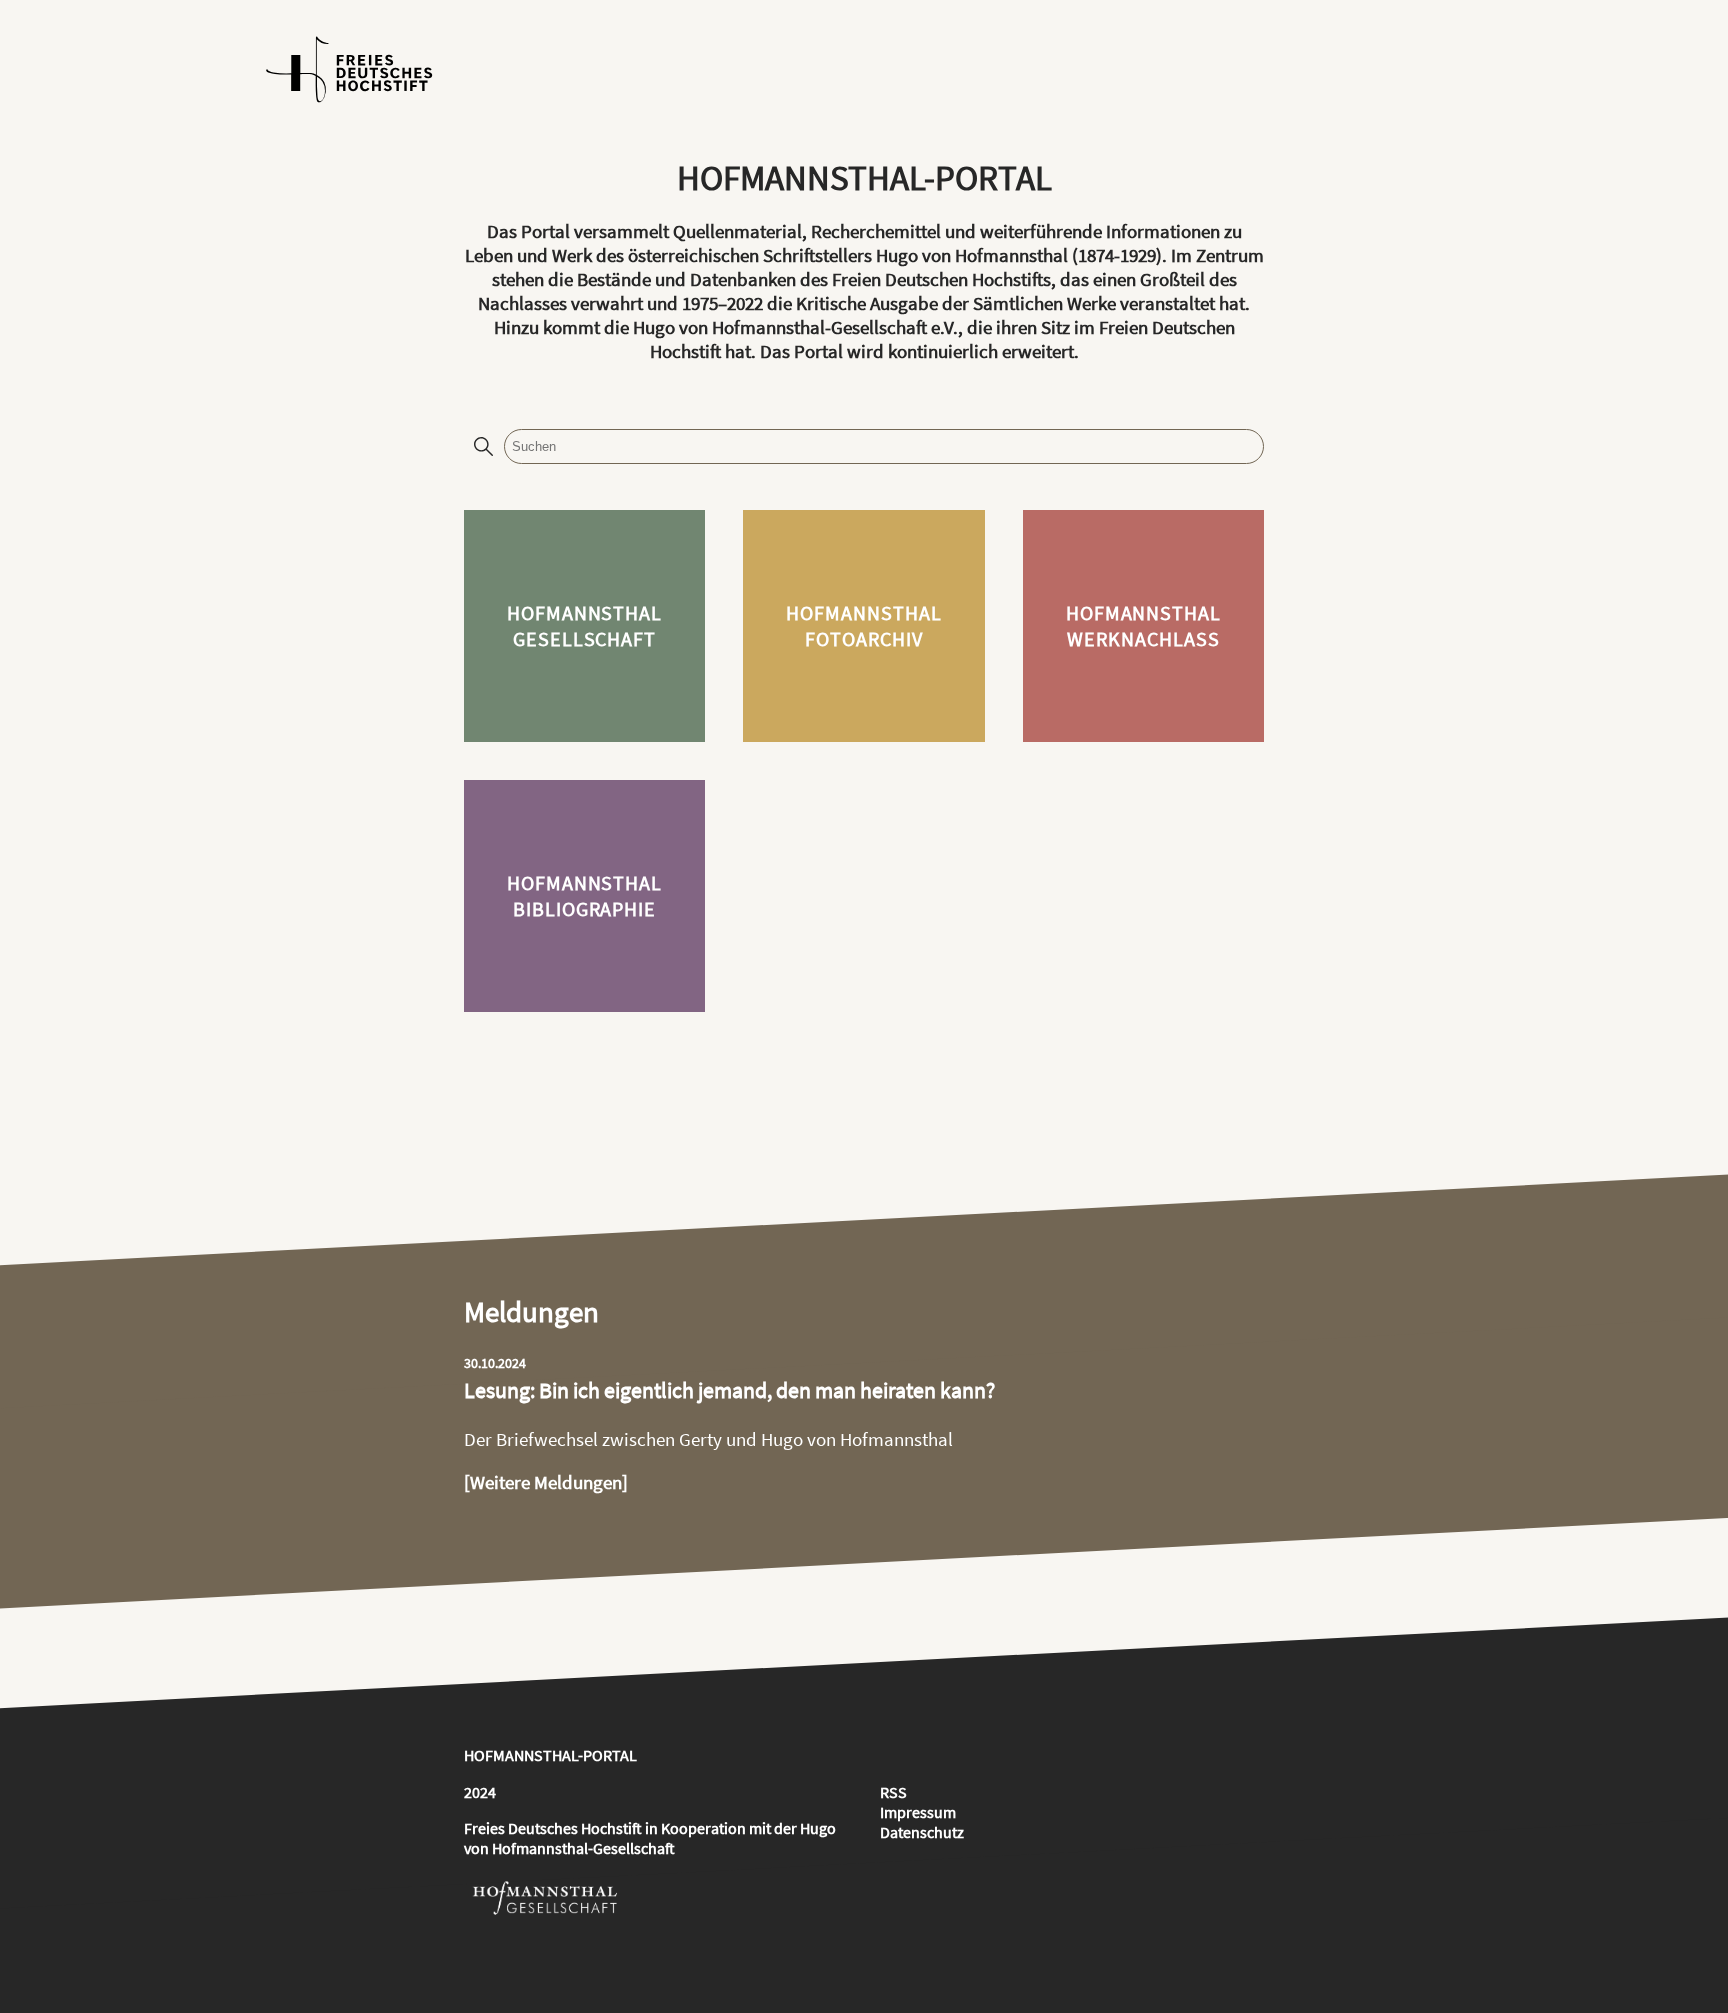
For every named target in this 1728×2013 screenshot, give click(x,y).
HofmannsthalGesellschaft (585, 626)
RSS (893, 1792)
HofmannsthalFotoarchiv (864, 626)
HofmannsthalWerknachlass (1144, 626)
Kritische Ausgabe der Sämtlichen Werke (956, 303)
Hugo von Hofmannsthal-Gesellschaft (650, 1838)
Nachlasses (522, 303)
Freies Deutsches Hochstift (553, 1828)
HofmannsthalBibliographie (585, 896)
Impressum (918, 1812)
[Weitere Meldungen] (546, 1482)
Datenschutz (922, 1832)
